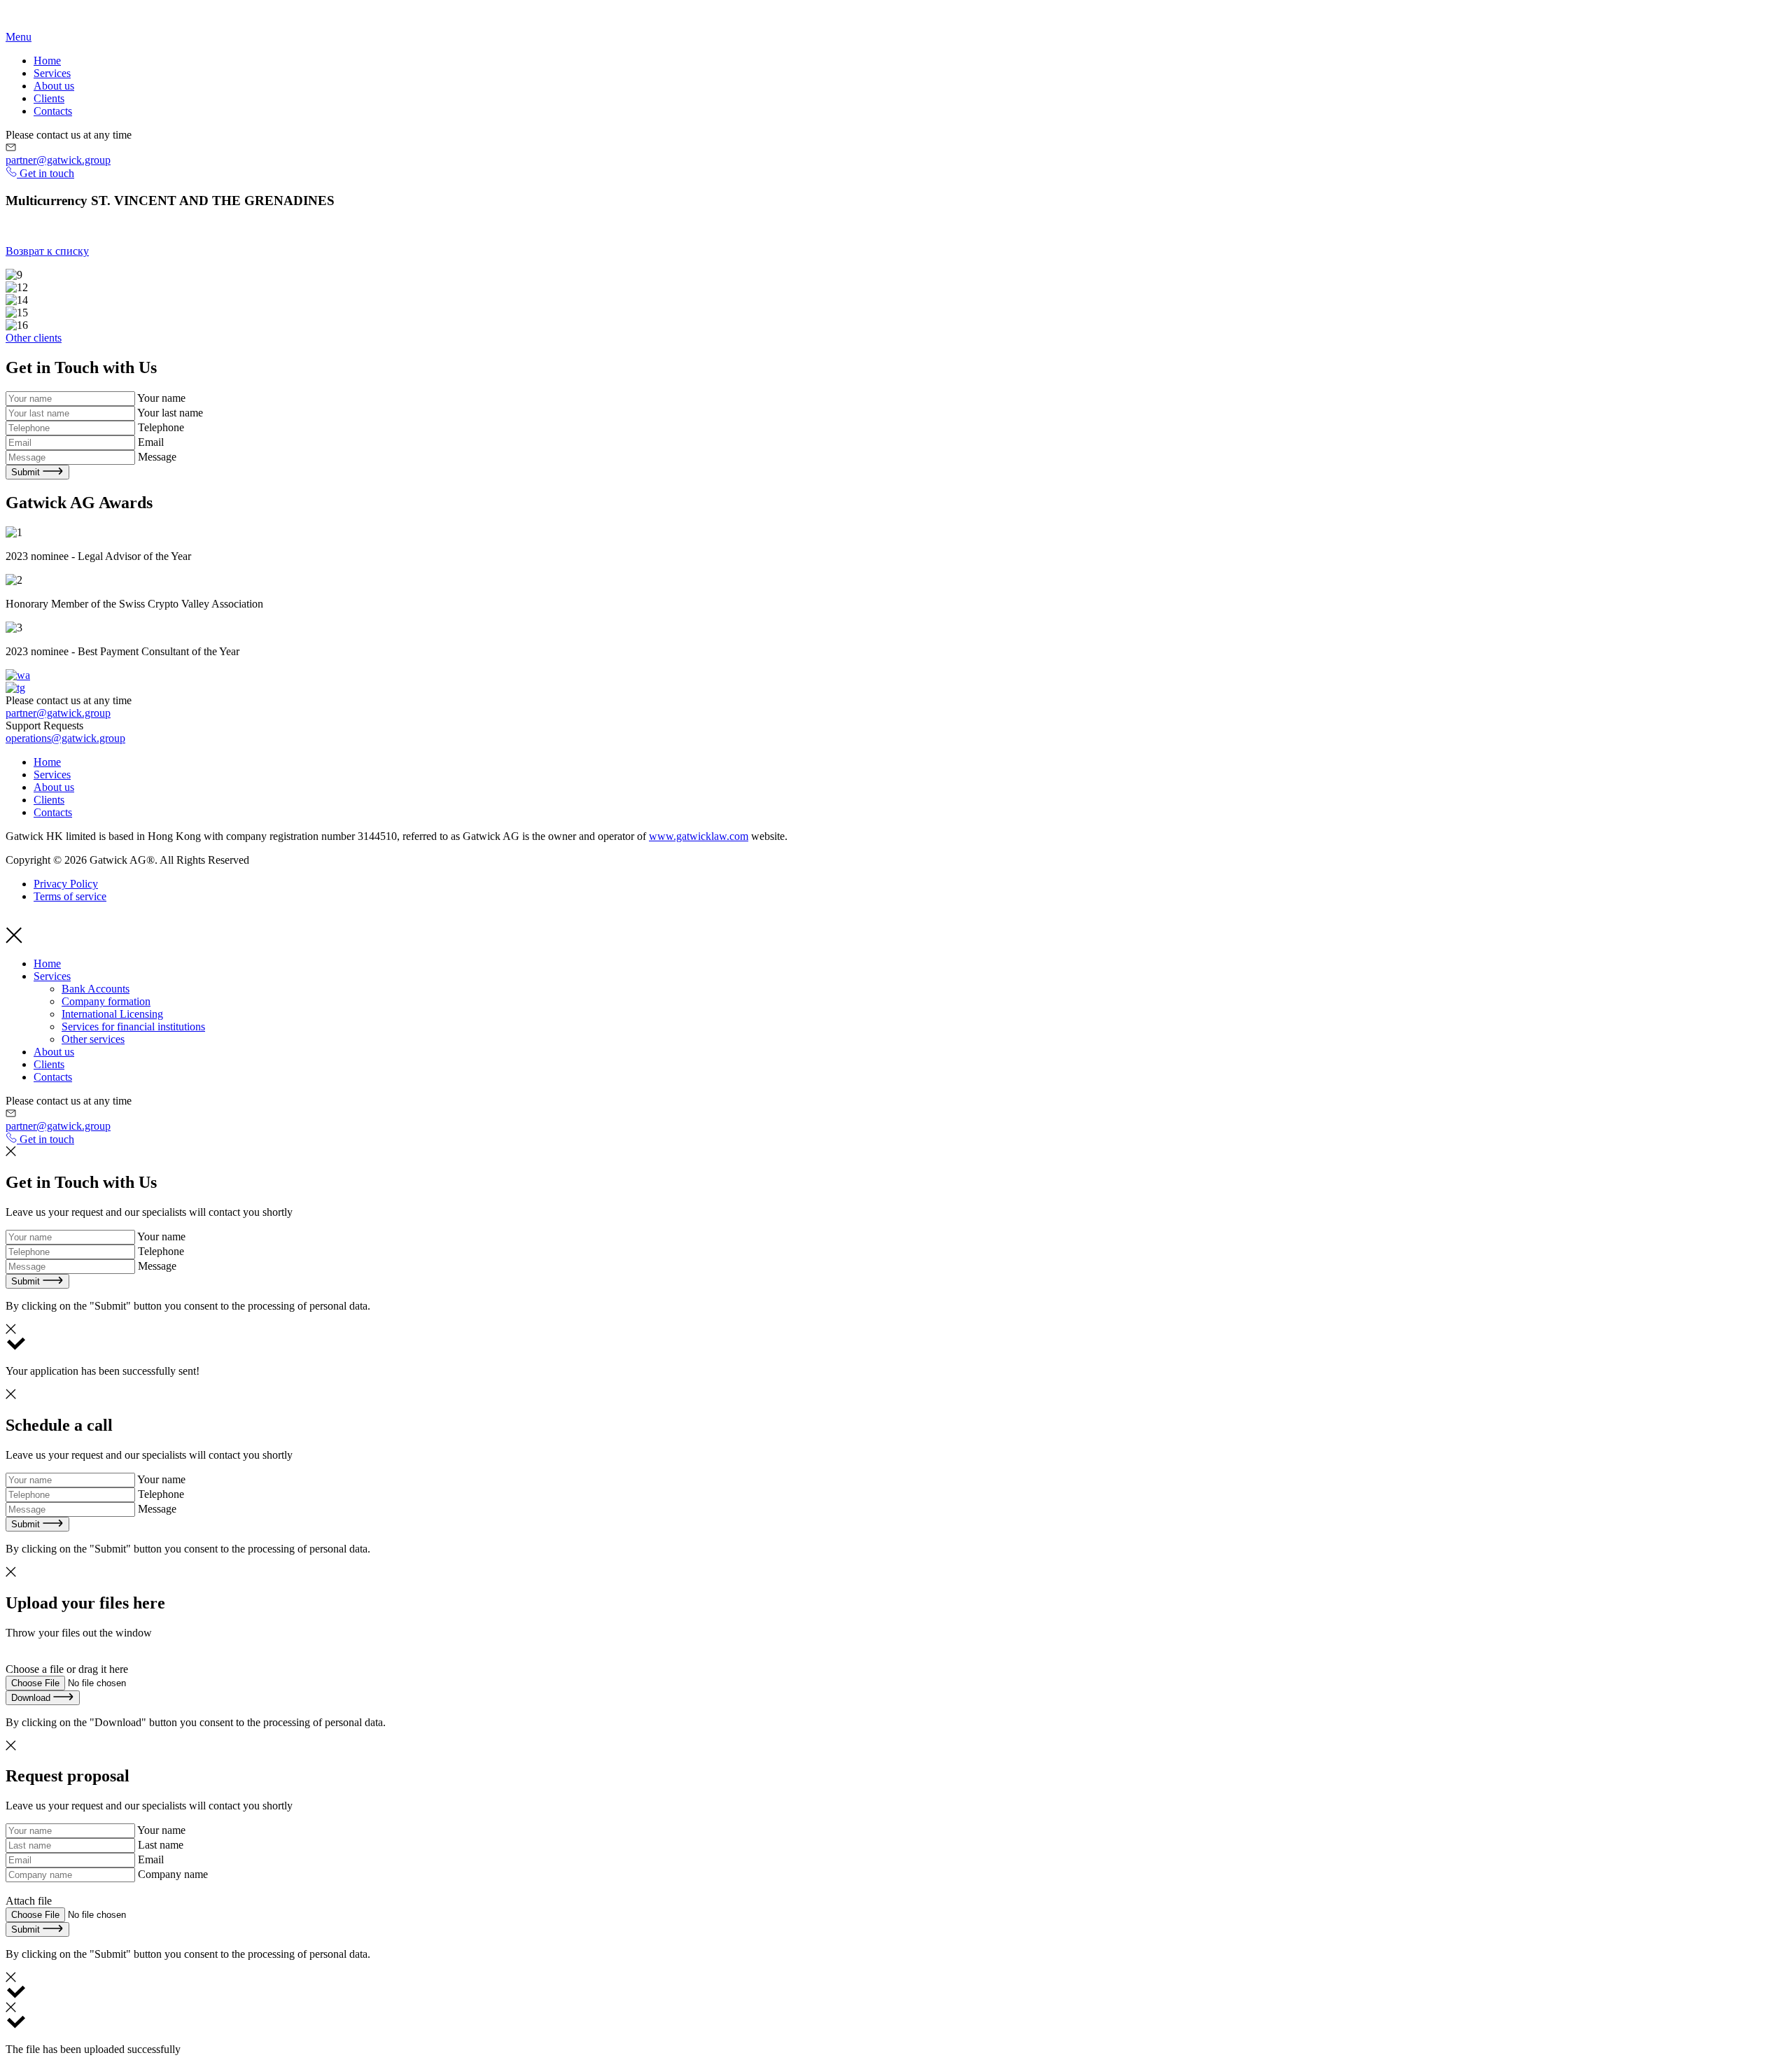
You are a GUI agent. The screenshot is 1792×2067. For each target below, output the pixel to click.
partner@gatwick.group (58, 160)
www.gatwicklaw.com (699, 836)
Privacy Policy (66, 884)
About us (54, 86)
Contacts (53, 111)
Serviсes (52, 73)
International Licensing (112, 1014)
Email (151, 442)
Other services (93, 1039)
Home (47, 61)
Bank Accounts (96, 989)
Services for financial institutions (133, 1027)
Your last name (170, 413)
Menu (19, 37)
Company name (173, 1874)
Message (157, 457)
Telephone (161, 427)
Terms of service (70, 896)
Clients (49, 98)
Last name (161, 1845)
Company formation (106, 1001)
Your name (161, 398)
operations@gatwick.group (65, 738)
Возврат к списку (47, 251)
